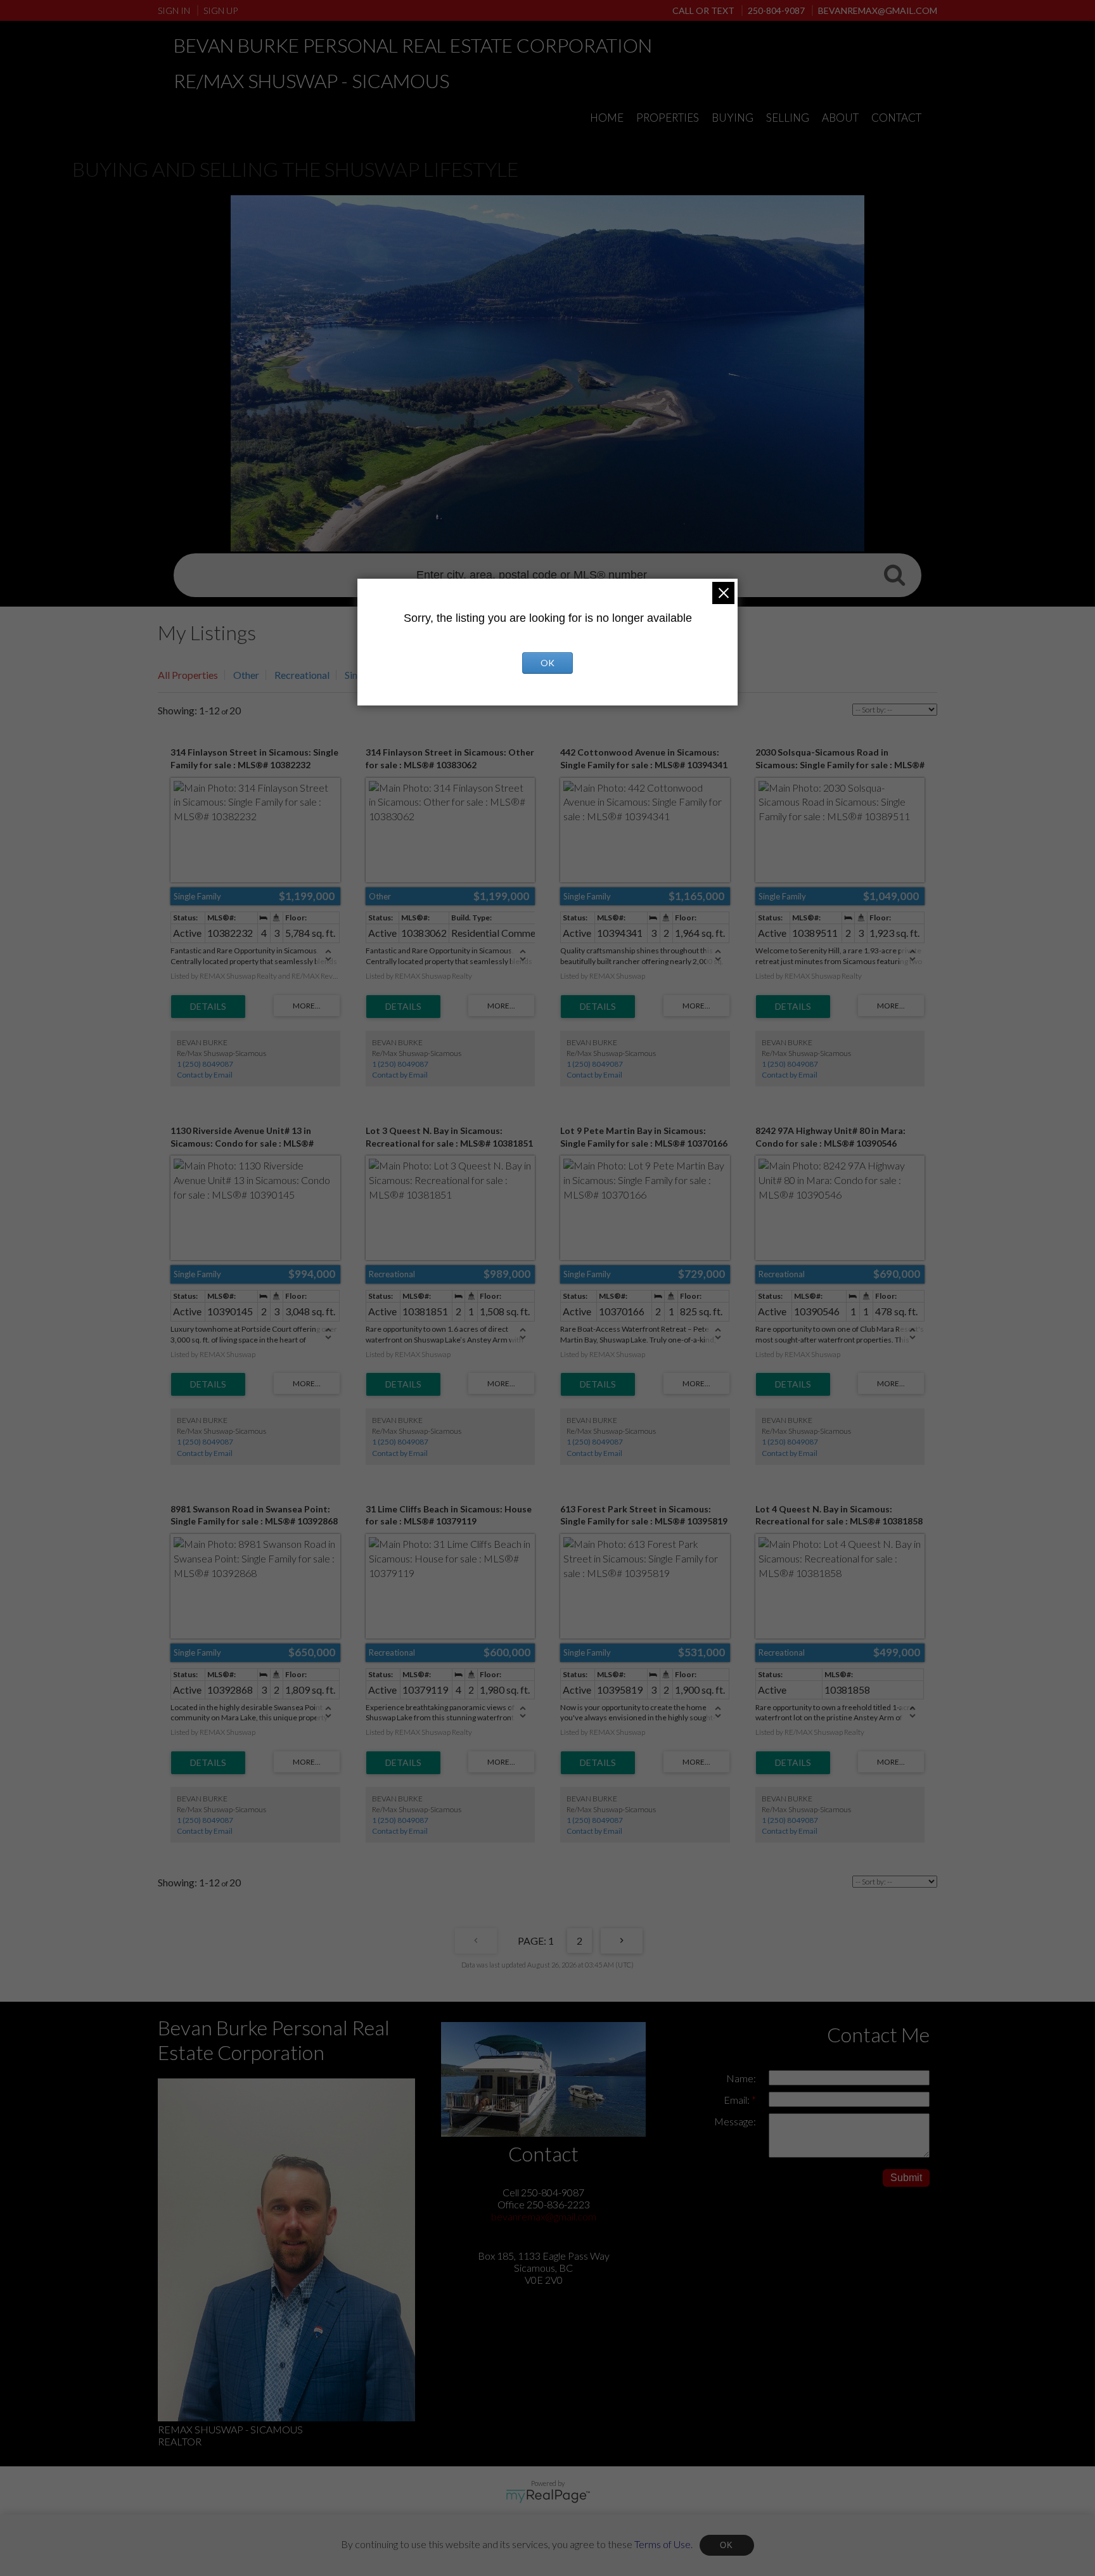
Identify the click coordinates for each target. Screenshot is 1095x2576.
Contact (896, 118)
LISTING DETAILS (208, 1007)
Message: (735, 2121)
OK (727, 2545)
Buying (733, 118)
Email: (738, 2100)
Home (607, 118)
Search (894, 574)
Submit (906, 2178)
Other (246, 675)
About (840, 118)
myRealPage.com (548, 2496)
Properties (668, 118)
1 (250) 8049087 (205, 1064)
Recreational (302, 675)
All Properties (188, 675)
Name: (741, 2078)
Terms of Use (663, 2543)
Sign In (174, 10)
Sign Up (221, 10)
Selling (788, 118)
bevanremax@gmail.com (544, 2216)
